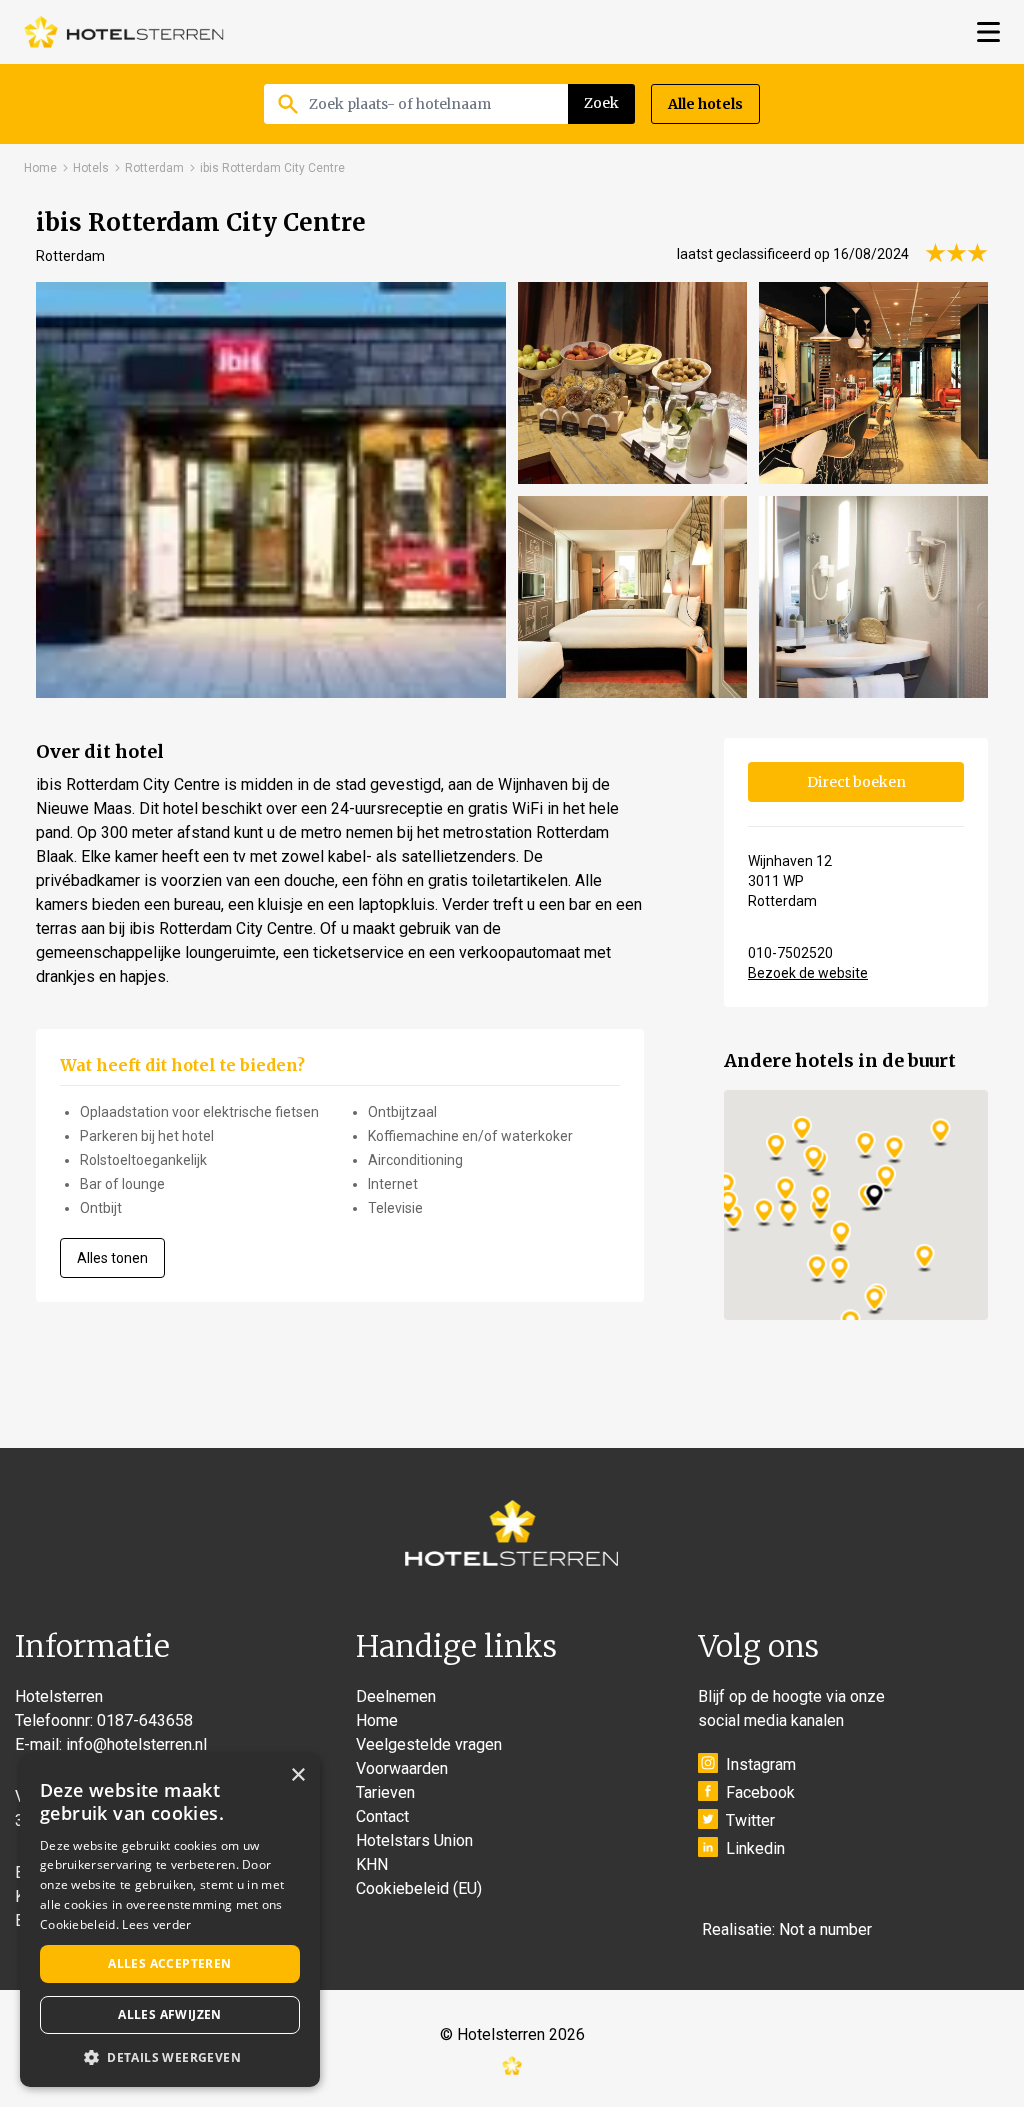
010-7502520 (790, 953)
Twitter (750, 1820)
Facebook (760, 1792)
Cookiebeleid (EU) (419, 1888)
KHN (372, 1864)
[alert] (170, 1920)
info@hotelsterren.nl (136, 1744)
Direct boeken (856, 782)
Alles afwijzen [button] (170, 2014)
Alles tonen (112, 1258)
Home (40, 168)
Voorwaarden (402, 1768)
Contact (382, 1816)
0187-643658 (145, 1720)
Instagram (761, 1764)
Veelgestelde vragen (429, 1744)
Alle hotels (705, 104)
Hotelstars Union (414, 1840)
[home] (124, 32)
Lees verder (156, 1924)
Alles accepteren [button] (169, 1963)
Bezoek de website (808, 973)
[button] (170, 2057)
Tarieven (385, 1792)
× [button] (297, 1775)
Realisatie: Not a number (787, 1929)
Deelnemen (396, 1696)
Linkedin (755, 1848)
